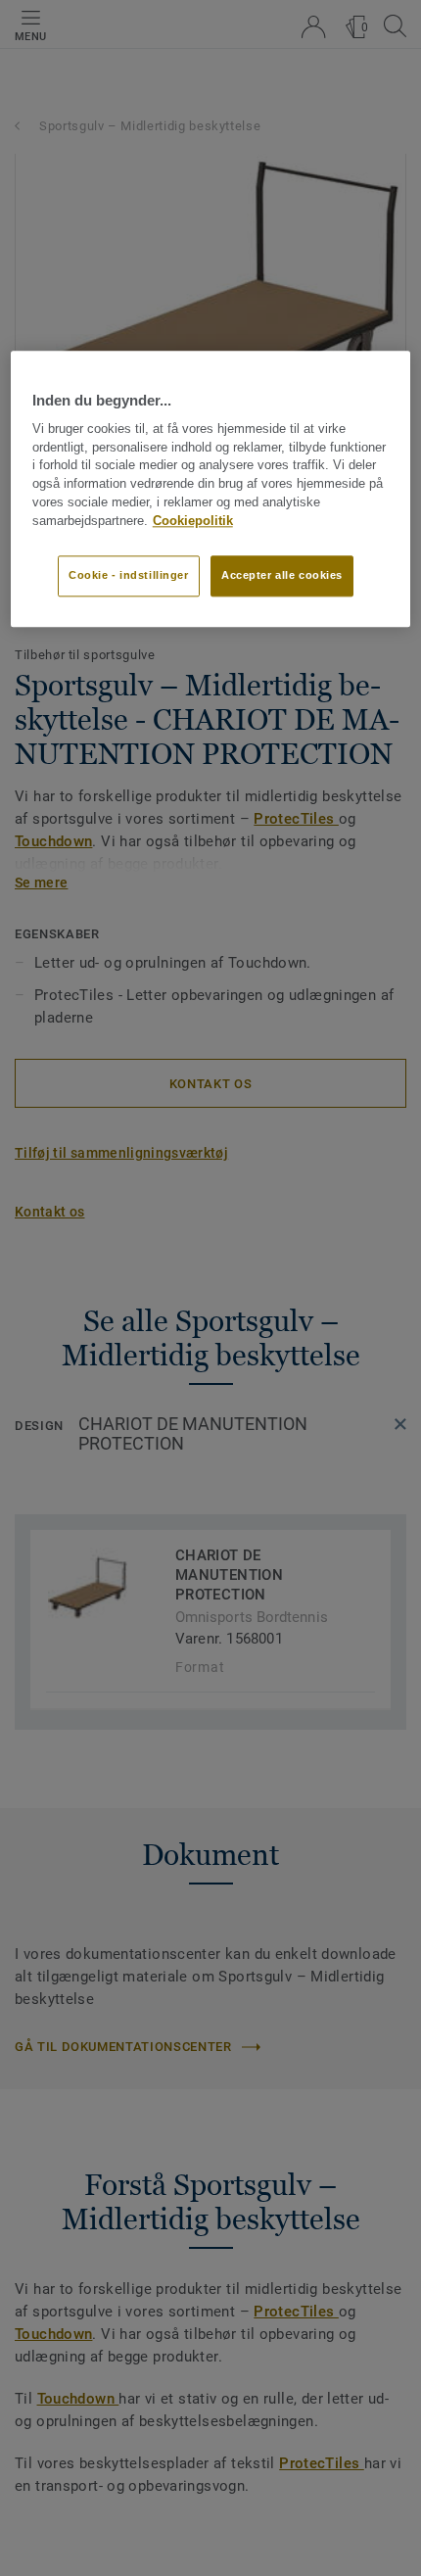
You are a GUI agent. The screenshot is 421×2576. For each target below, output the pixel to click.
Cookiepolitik (193, 521)
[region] (211, 489)
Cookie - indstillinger (129, 575)
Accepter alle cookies (282, 575)
